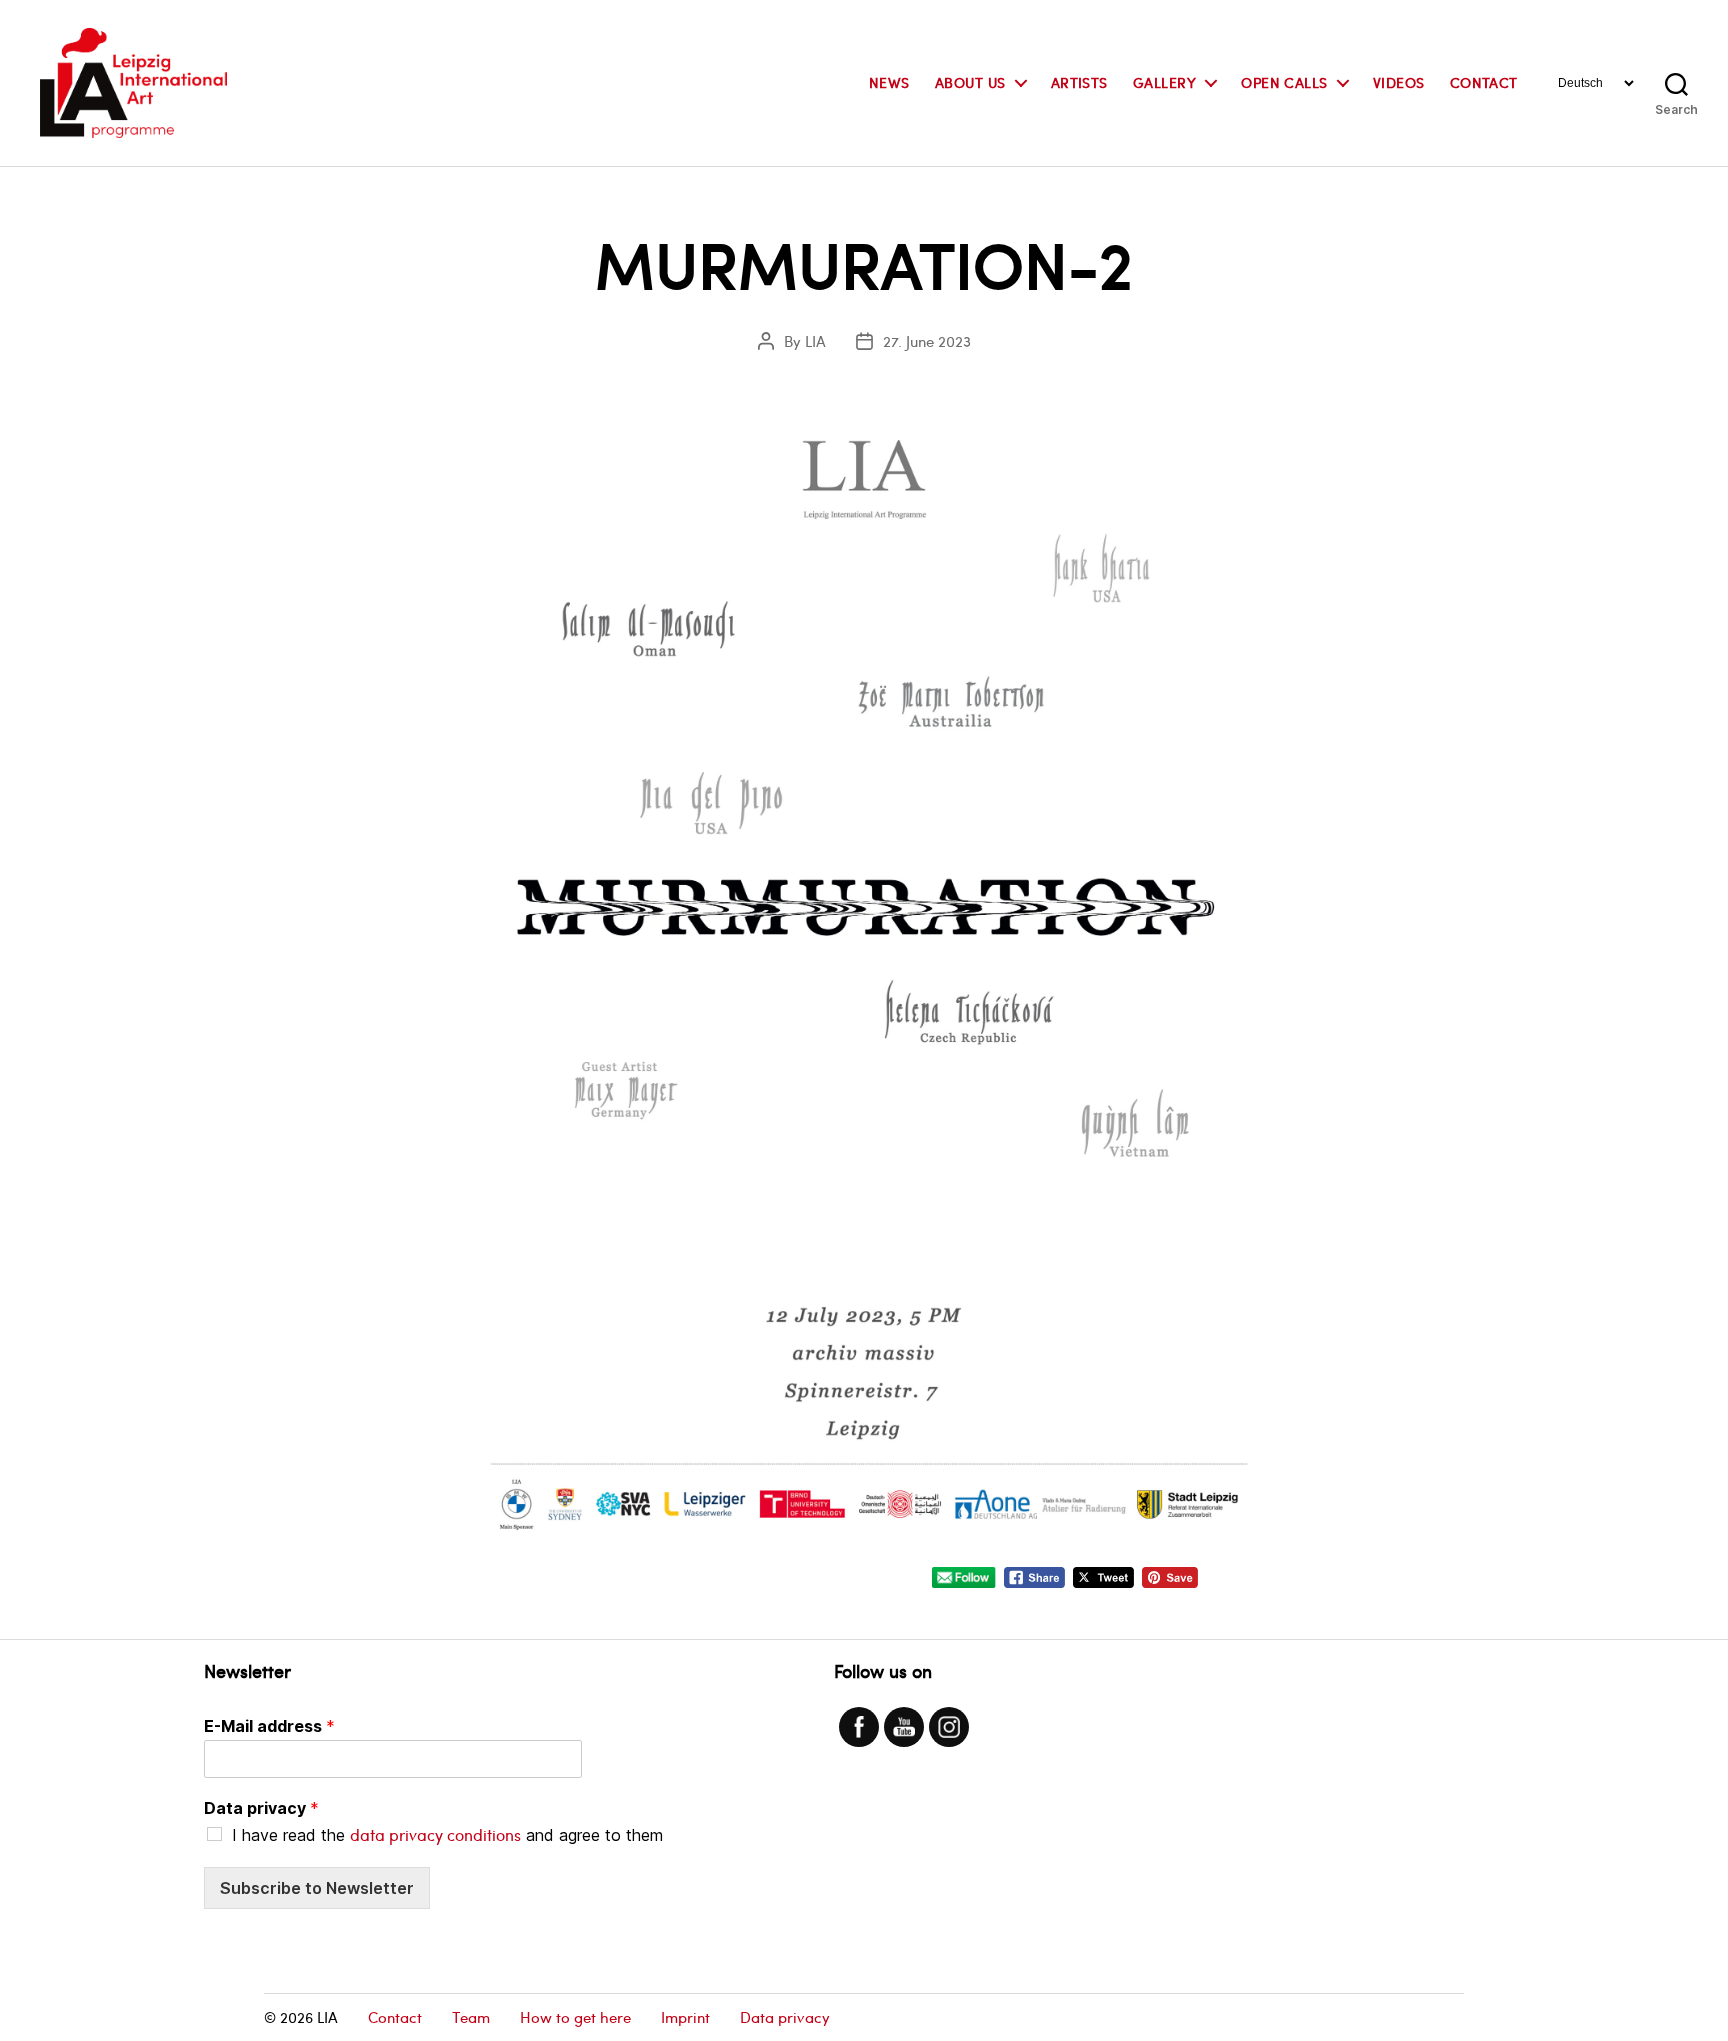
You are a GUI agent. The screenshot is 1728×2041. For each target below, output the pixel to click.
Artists (1079, 83)
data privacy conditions (435, 1834)
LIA (815, 341)
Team (471, 2017)
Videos (1399, 83)
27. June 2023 (927, 341)
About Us (970, 83)
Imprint (685, 2017)
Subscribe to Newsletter (317, 1888)
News (889, 83)
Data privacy (261, 1808)
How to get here (575, 2017)
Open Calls (1284, 83)
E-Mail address (269, 1726)
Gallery (1164, 83)
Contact (1484, 83)
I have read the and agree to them (447, 1835)
